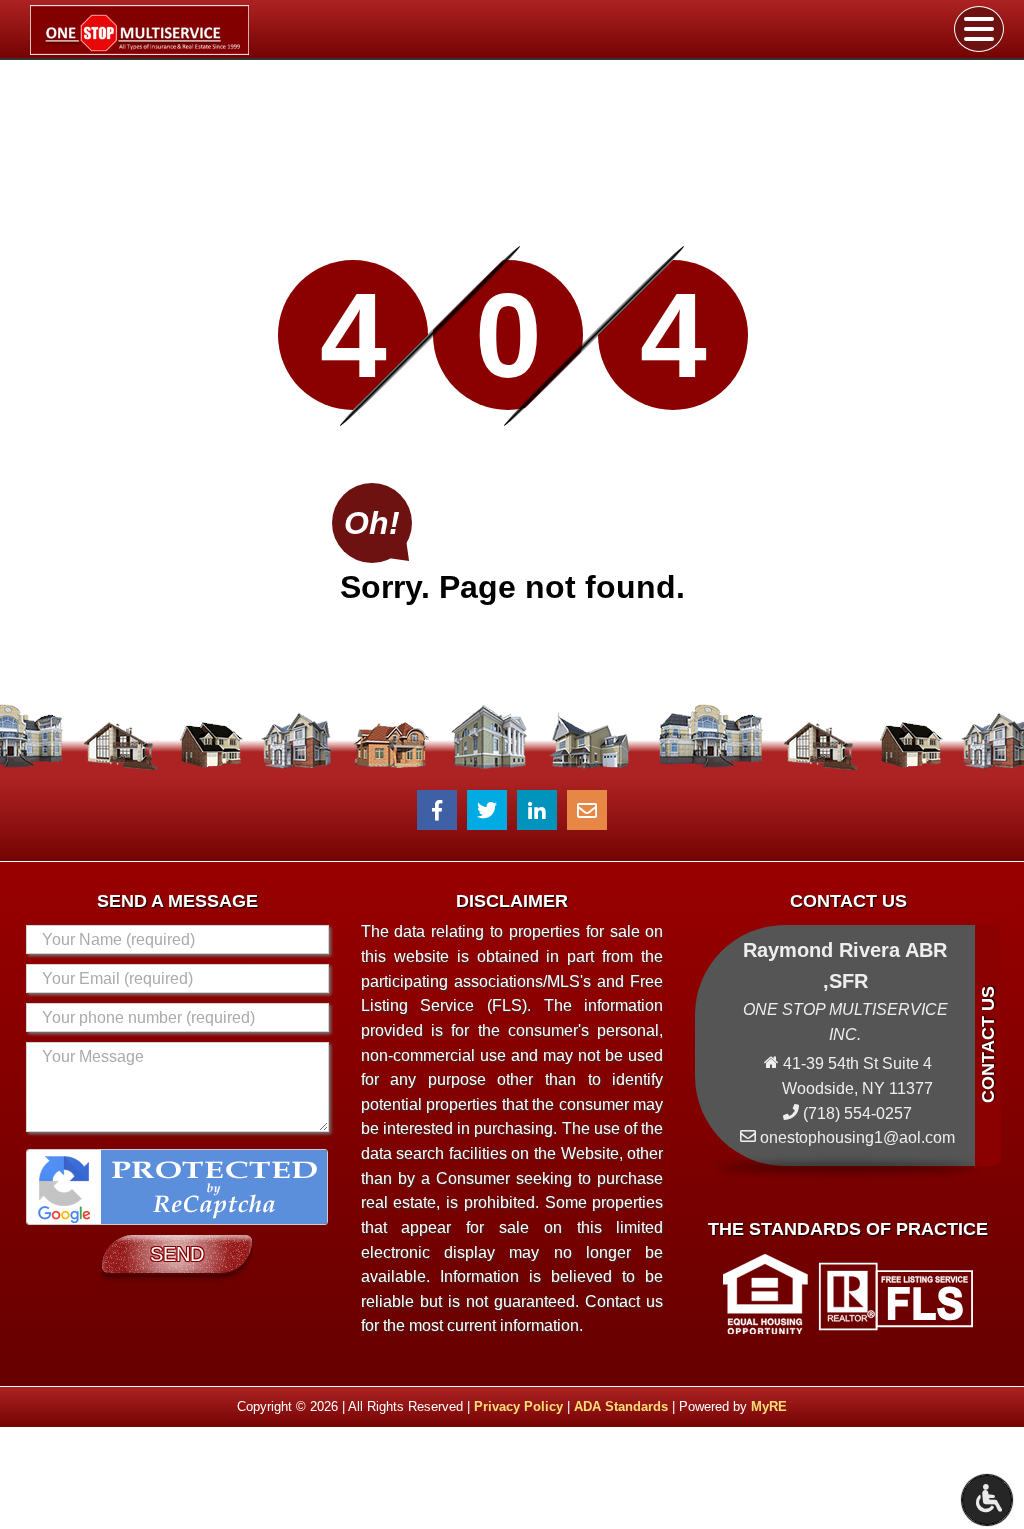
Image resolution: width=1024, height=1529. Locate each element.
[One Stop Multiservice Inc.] (199, 30)
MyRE (769, 1406)
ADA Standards (621, 1406)
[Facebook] (437, 810)
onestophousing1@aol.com (857, 1137)
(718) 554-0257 (857, 1113)
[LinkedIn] (537, 810)
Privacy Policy (518, 1406)
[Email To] (587, 810)
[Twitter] (487, 810)
